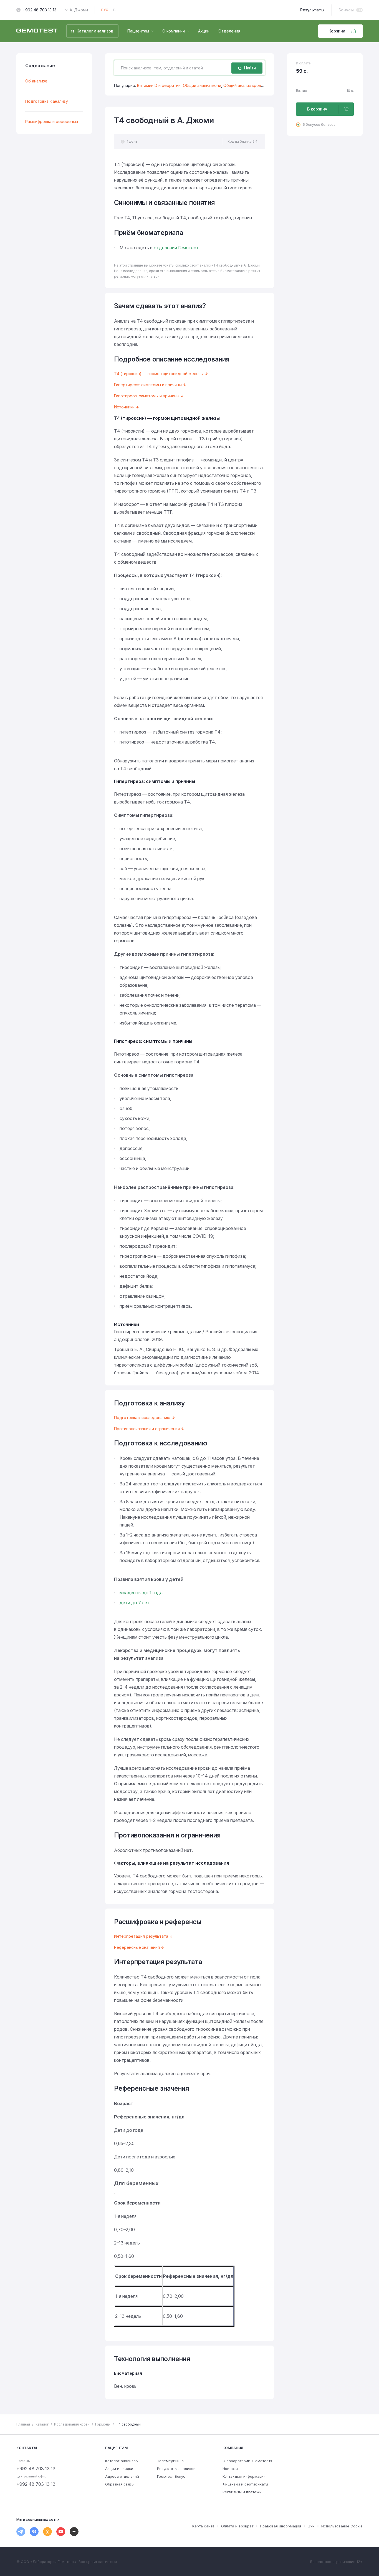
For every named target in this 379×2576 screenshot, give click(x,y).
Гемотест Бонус (171, 2476)
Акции (204, 31)
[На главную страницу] (37, 31)
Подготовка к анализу (47, 101)
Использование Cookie (342, 2526)
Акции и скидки (119, 2469)
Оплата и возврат (237, 2526)
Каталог (42, 2424)
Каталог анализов (122, 2461)
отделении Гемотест (176, 248)
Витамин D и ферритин (159, 85)
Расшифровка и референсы (52, 121)
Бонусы (346, 10)
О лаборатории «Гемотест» (247, 2461)
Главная (23, 2424)
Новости (230, 2469)
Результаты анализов (176, 2469)
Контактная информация (244, 2476)
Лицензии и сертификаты (245, 2484)
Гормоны (103, 2424)
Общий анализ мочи (202, 85)
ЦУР (311, 2526)
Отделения (229, 31)
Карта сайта (203, 2526)
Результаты (312, 10)
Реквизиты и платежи (242, 2492)
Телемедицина (170, 2461)
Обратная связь (119, 2484)
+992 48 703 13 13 (40, 10)
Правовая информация (281, 2526)
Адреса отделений (122, 2476)
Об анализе (36, 81)
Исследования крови (72, 2424)
